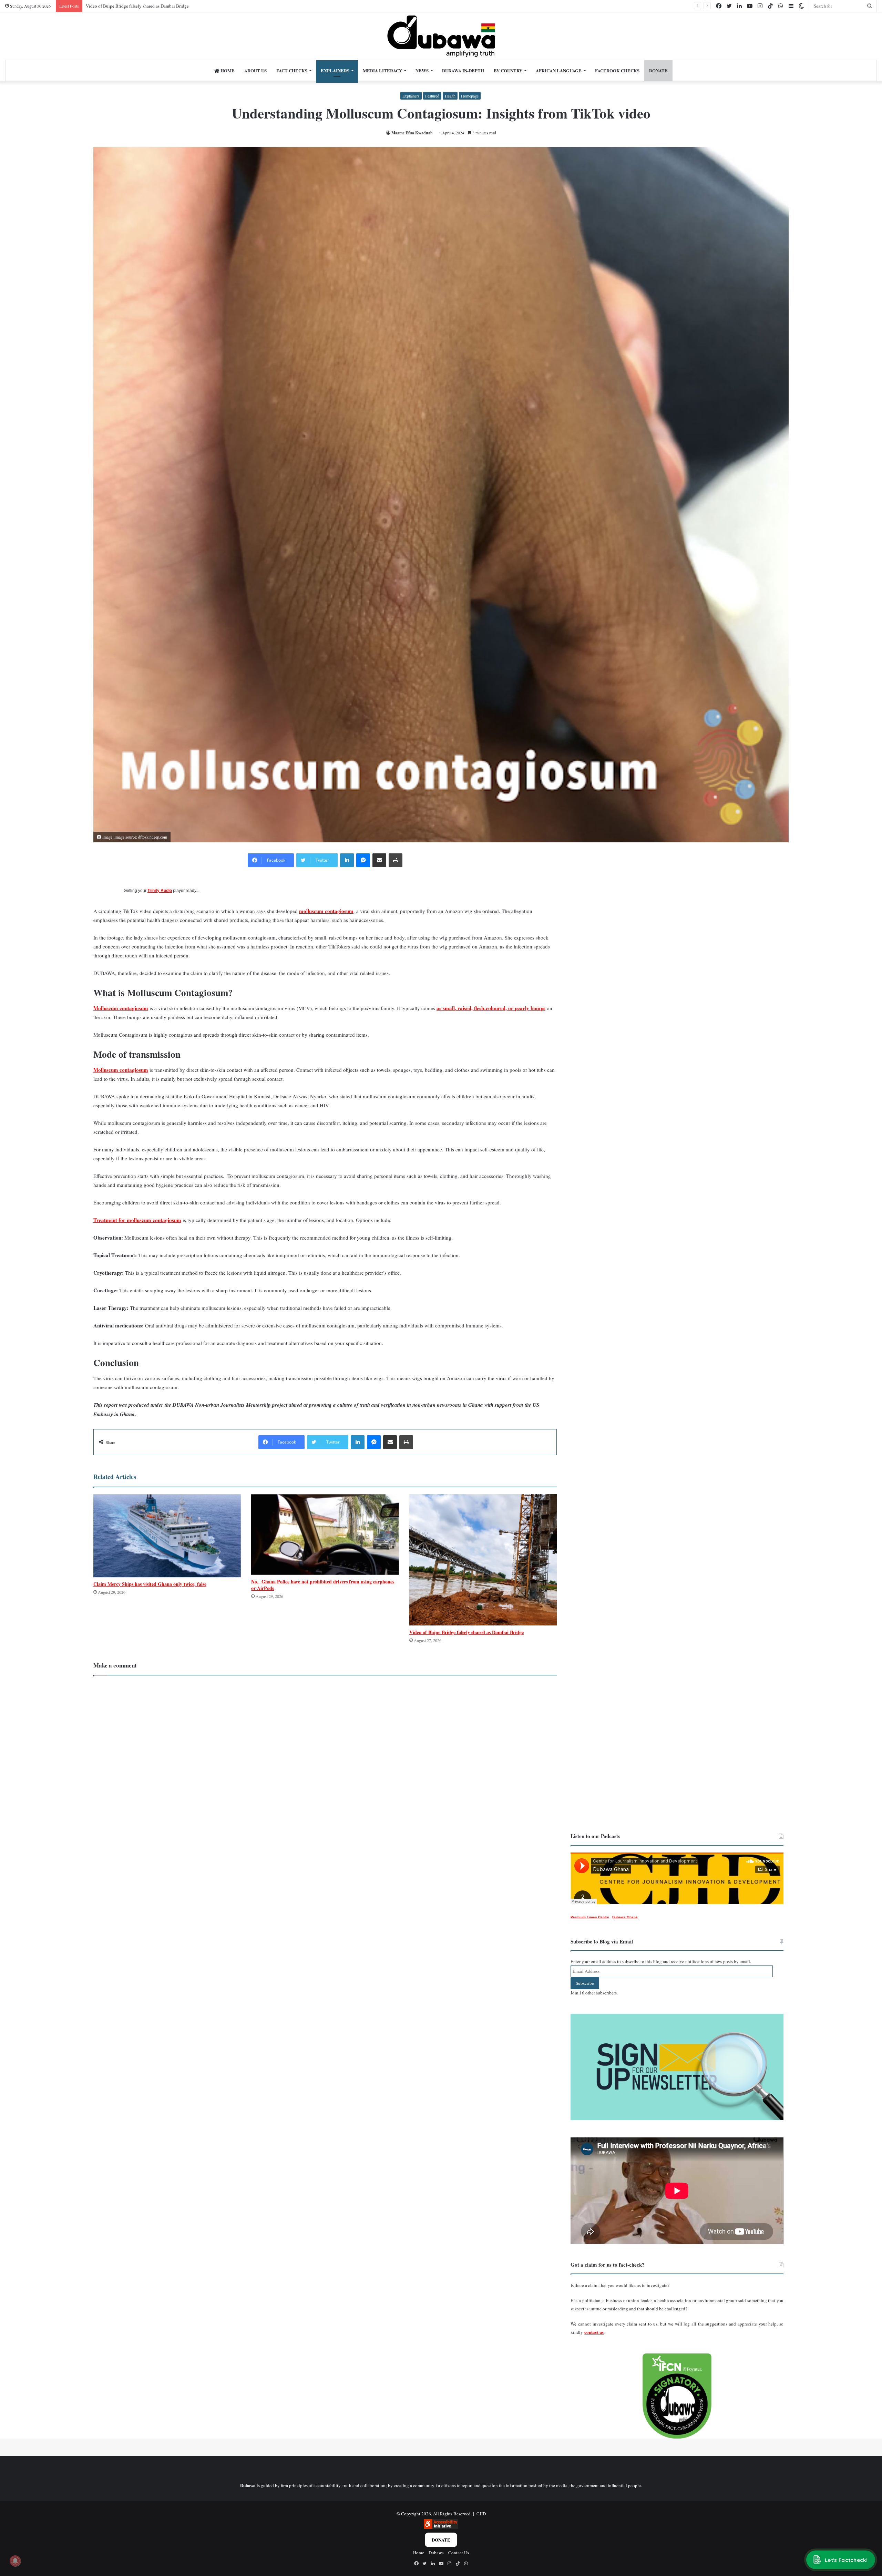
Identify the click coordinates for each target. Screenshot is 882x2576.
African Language (559, 70)
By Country (508, 70)
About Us (255, 70)
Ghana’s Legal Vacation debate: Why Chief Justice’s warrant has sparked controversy (164, 6)
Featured (432, 96)
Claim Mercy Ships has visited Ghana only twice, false (150, 1584)
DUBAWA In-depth (463, 70)
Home (227, 70)
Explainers (335, 70)
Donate (441, 2540)
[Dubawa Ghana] (441, 36)
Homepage (470, 96)
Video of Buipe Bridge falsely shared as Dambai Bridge (466, 1632)
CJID (481, 2514)
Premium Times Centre (590, 1917)
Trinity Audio (160, 891)
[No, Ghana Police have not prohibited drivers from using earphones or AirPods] (325, 1535)
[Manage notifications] (15, 2561)
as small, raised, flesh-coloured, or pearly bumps (491, 1008)
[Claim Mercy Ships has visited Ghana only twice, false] (167, 1536)
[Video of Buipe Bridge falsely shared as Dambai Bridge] (483, 1560)
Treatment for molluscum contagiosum (137, 1220)
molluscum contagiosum (326, 911)
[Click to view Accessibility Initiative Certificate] (441, 2527)
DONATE (658, 70)
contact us (594, 2332)
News (422, 70)
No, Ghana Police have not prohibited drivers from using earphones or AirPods (323, 1585)
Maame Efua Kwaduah (412, 133)
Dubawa (436, 2553)
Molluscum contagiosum (121, 1008)
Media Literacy (382, 70)
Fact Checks (292, 70)
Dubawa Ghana (625, 1917)
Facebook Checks (617, 70)
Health (450, 96)
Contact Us (459, 2553)
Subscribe (585, 1983)
